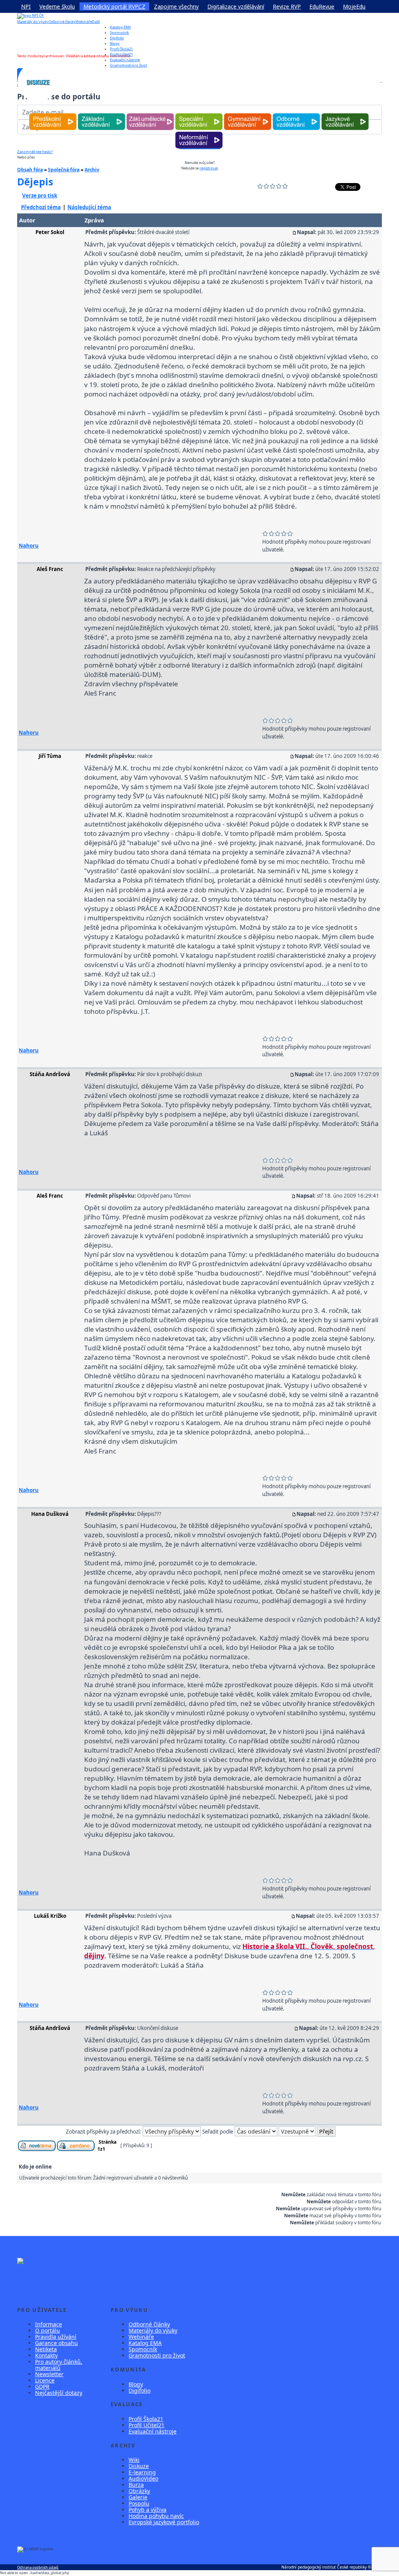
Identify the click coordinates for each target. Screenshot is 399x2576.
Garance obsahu (56, 2343)
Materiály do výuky (33, 22)
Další (96, 22)
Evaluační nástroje (153, 2431)
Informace (49, 2324)
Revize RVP (287, 6)
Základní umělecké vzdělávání (150, 114)
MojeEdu (354, 6)
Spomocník (119, 33)
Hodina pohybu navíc (156, 2516)
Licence (45, 2380)
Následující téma (89, 207)
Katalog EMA (120, 27)
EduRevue (322, 6)
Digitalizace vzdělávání (236, 6)
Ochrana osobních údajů (38, 2567)
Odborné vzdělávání (296, 114)
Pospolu (139, 2503)
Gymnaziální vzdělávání (247, 114)
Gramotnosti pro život (157, 2355)
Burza (136, 2485)
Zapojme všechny (176, 6)
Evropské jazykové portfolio (164, 2522)
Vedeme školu (57, 6)
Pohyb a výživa (147, 2510)
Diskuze (139, 2466)
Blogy (115, 43)
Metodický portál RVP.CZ (114, 6)
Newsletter (49, 2374)
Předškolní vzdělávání (53, 114)
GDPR (42, 2387)
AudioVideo (143, 2478)
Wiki (134, 2460)
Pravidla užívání (56, 2337)
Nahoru (29, 546)
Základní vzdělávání (102, 114)
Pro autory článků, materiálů (59, 2365)
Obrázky (139, 2491)
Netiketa (46, 2349)
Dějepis (35, 181)
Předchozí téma (41, 207)
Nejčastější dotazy (59, 2393)
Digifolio (117, 38)
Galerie (138, 2497)
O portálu (48, 2330)
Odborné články (62, 22)
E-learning (142, 2472)
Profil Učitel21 (121, 54)
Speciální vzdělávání (199, 114)
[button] (381, 82)
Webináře (84, 22)
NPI (26, 6)
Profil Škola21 (121, 49)
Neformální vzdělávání (199, 132)
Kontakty (46, 2355)
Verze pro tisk (40, 196)
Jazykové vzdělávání (345, 114)
